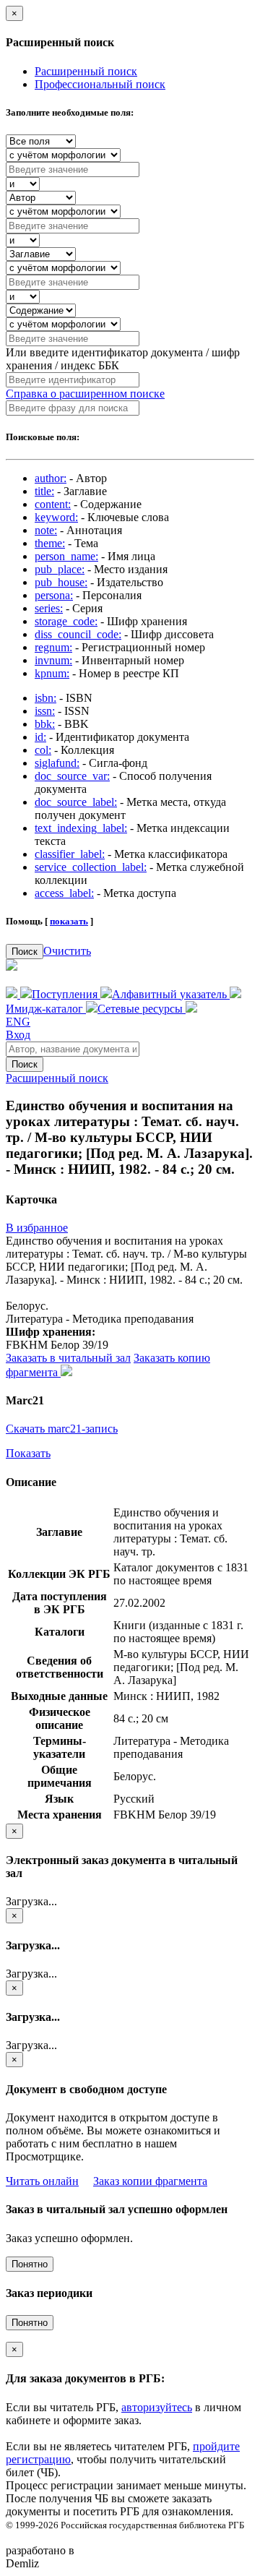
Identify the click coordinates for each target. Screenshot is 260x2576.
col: (43, 750)
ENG (18, 1022)
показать (69, 921)
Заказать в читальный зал (68, 1358)
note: (46, 530)
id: (40, 737)
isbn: (45, 698)
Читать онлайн (42, 2181)
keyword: (56, 517)
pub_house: (61, 582)
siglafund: (57, 763)
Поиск (25, 952)
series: (49, 608)
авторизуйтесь (157, 2407)
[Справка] (191, 1009)
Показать (28, 1453)
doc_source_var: (72, 776)
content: (53, 504)
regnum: (53, 647)
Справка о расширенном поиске (85, 394)
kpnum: (52, 673)
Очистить (67, 951)
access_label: (64, 893)
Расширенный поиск (86, 71)
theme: (50, 543)
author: (51, 478)
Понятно (30, 2264)
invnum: (53, 660)
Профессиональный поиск (100, 84)
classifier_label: (70, 854)
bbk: (45, 724)
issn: (45, 711)
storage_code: (66, 621)
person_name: (66, 556)
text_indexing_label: (81, 828)
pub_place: (60, 569)
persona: (54, 595)
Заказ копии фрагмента (150, 2181)
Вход (18, 1035)
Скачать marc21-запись (62, 1429)
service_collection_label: (91, 867)
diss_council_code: (78, 634)
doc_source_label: (76, 802)
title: (44, 491)
